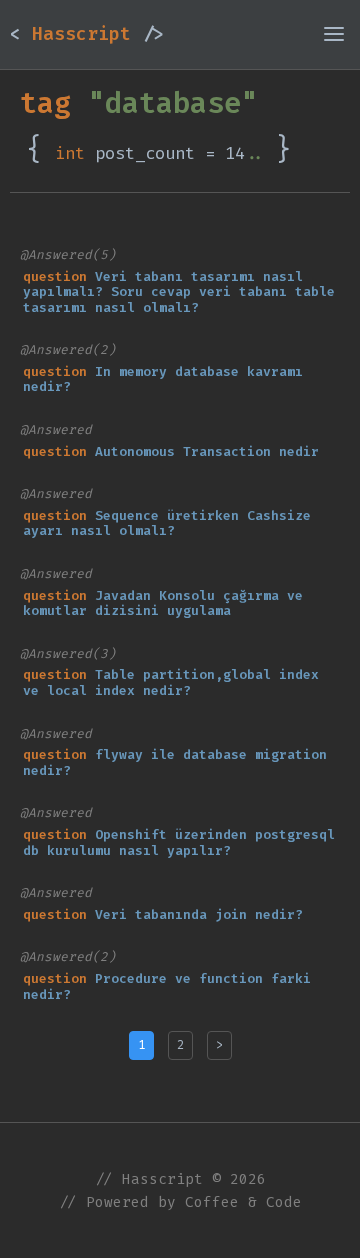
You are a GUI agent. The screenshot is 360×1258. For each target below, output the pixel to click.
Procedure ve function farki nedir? (167, 986)
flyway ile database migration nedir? (175, 762)
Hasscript (87, 34)
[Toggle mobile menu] (334, 34)
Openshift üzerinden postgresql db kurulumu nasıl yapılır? (179, 842)
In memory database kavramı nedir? (163, 379)
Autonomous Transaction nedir (207, 451)
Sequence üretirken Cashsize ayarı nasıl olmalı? (167, 523)
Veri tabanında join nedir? (199, 914)
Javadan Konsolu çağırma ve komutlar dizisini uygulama (163, 603)
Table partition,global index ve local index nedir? (171, 682)
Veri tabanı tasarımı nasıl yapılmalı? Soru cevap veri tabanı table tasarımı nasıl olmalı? (179, 292)
